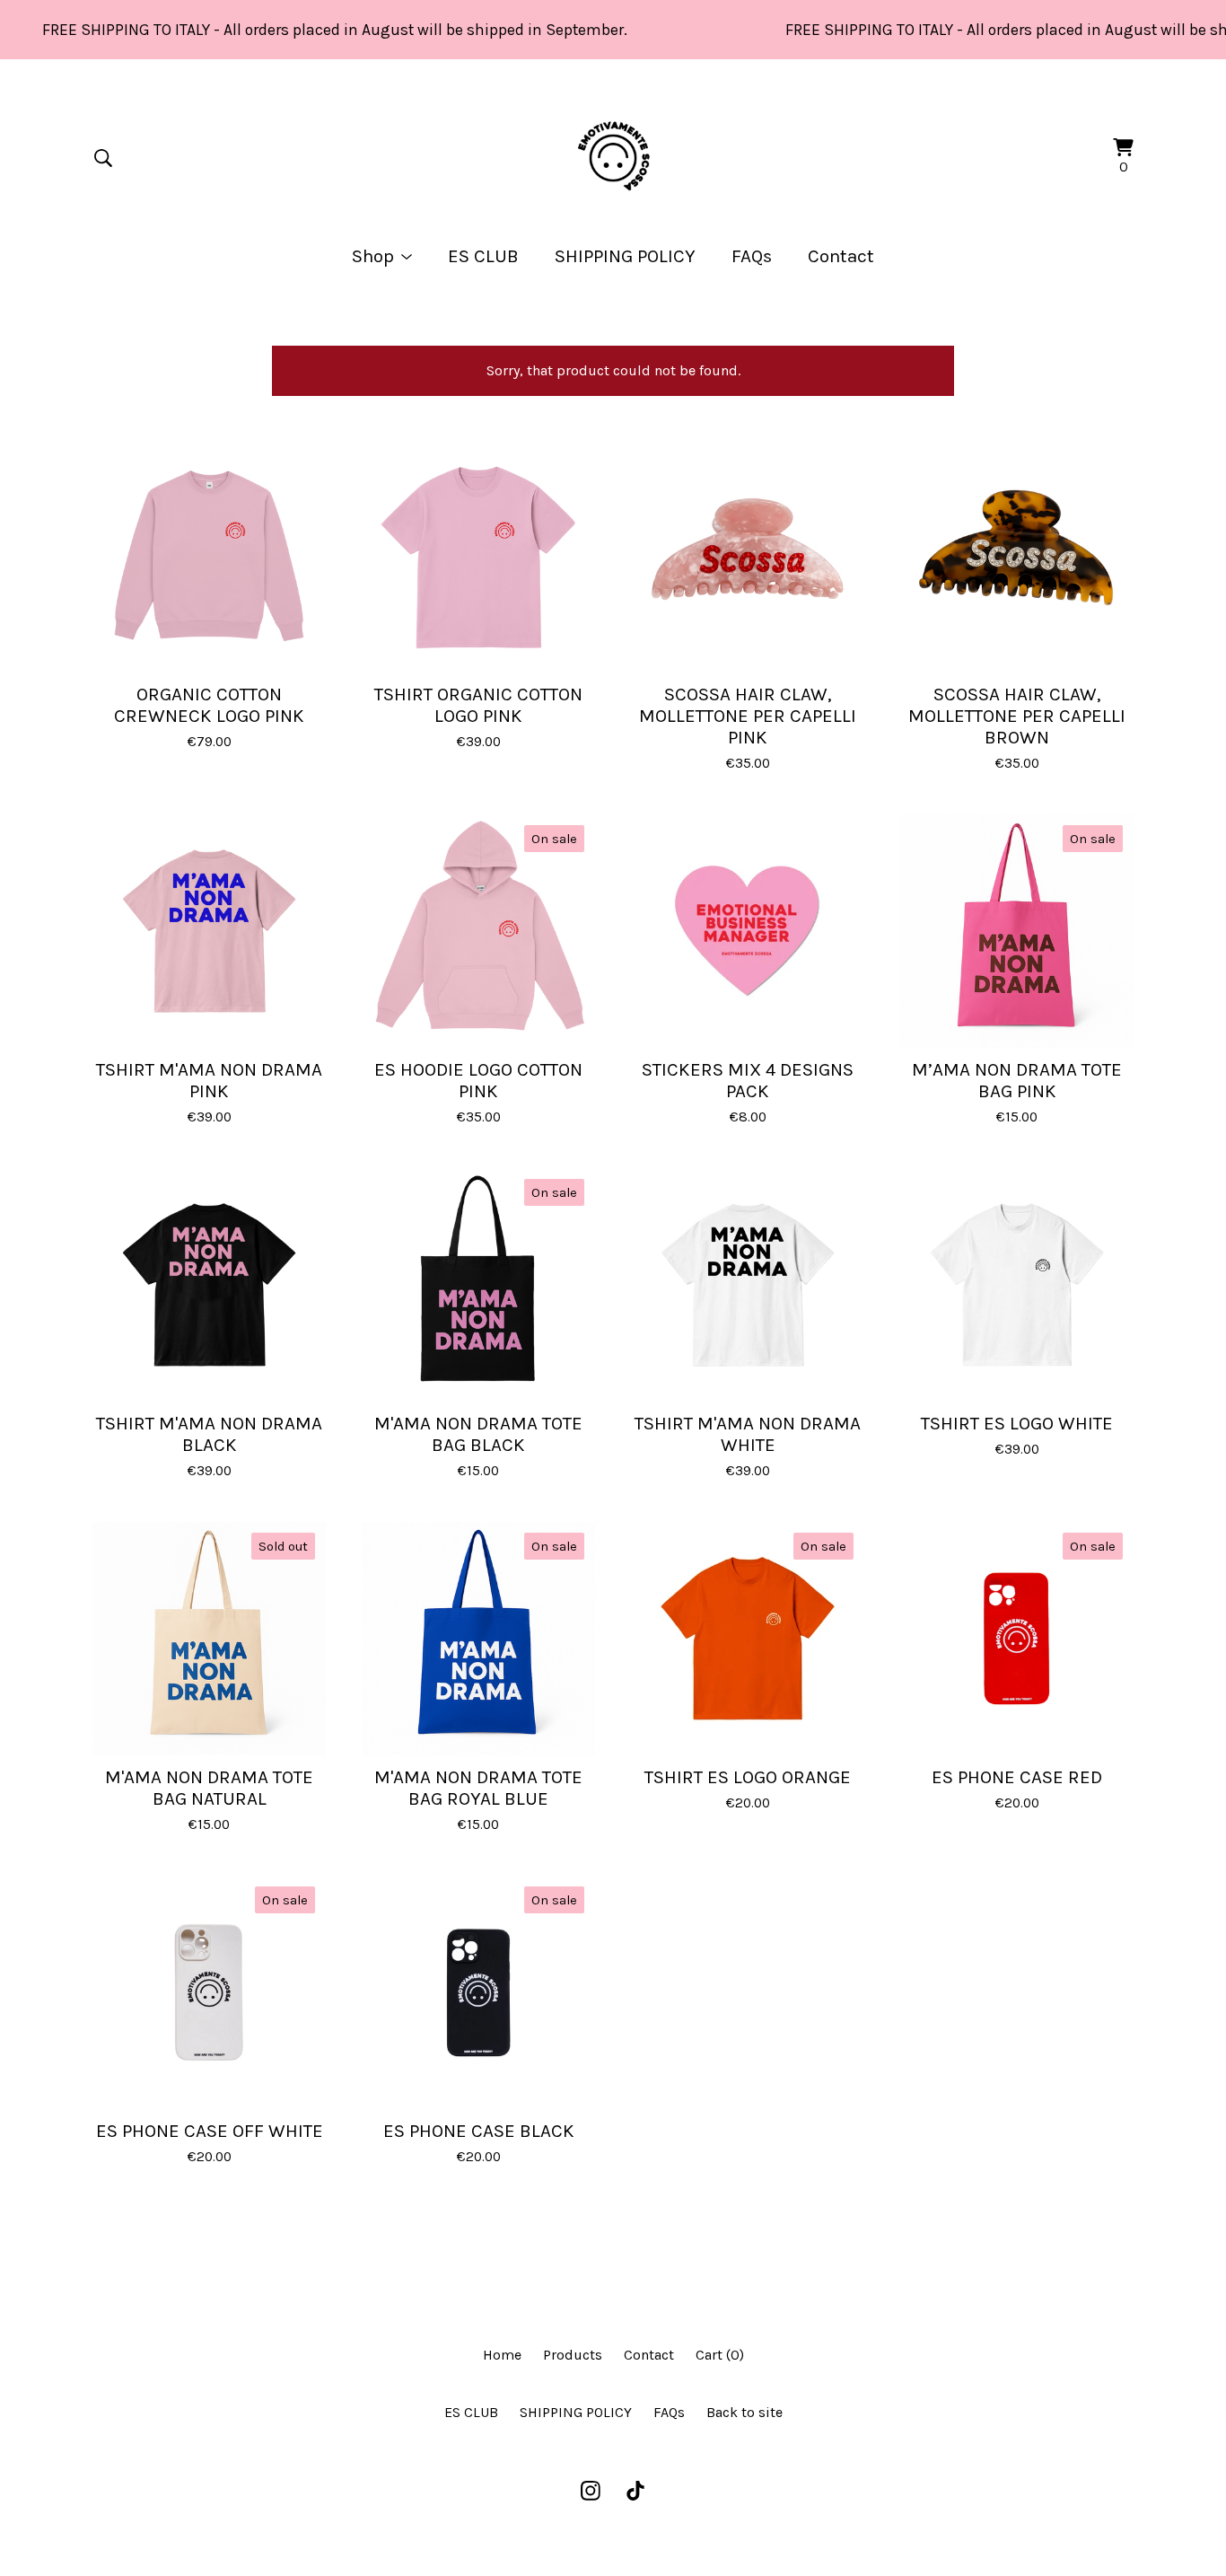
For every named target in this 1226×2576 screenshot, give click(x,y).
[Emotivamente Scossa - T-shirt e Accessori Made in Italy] (613, 158)
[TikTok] (635, 2491)
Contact (841, 256)
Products (573, 2355)
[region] (613, 30)
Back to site (744, 2412)
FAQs (752, 256)
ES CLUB (483, 256)
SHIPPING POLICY (625, 256)
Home (502, 2355)
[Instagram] (591, 2491)
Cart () (720, 2355)
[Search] (103, 158)
